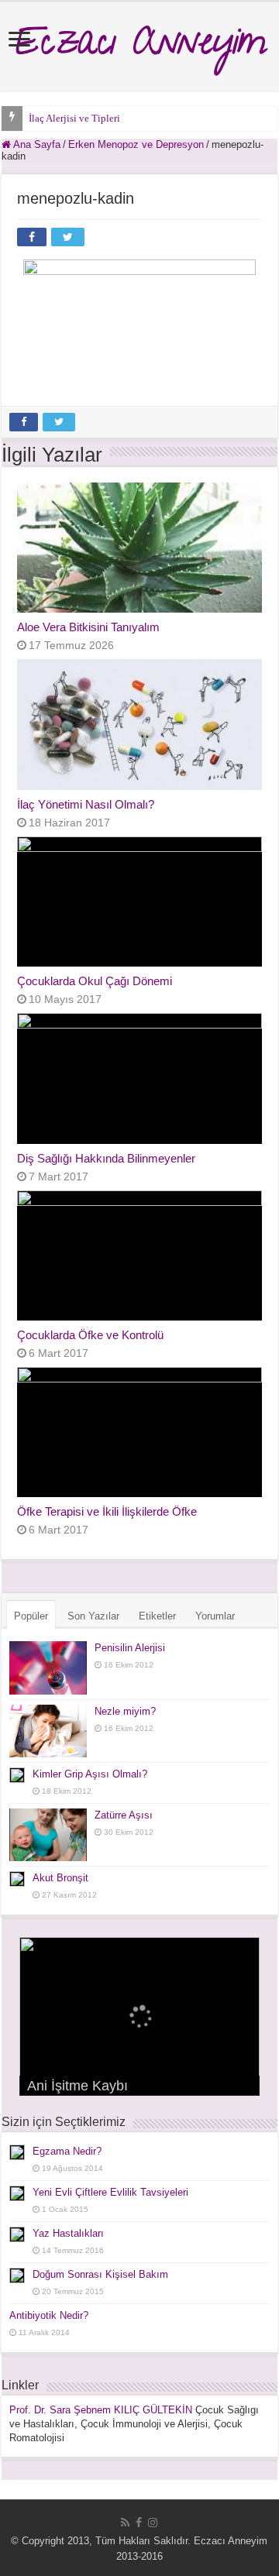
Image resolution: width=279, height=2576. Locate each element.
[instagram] (153, 2523)
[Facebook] (139, 2523)
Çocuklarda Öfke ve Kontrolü (90, 1335)
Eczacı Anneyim (140, 46)
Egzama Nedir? (67, 2151)
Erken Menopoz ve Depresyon (136, 144)
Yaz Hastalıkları (68, 2233)
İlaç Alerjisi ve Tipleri (74, 118)
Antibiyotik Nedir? (49, 2315)
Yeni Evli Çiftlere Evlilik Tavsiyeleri (110, 2192)
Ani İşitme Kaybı (77, 2086)
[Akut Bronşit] (17, 1879)
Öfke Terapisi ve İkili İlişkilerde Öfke (107, 1511)
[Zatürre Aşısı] (48, 1835)
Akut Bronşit (60, 1878)
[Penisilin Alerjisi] (48, 1668)
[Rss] (125, 2523)
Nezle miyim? (125, 1711)
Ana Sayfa (36, 144)
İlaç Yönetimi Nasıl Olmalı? (86, 804)
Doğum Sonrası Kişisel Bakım (100, 2274)
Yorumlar (215, 1616)
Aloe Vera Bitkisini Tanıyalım (88, 627)
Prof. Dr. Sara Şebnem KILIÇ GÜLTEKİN (101, 2410)
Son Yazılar (93, 1616)
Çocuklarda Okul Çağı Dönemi (95, 981)
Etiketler (157, 1616)
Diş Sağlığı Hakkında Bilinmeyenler (106, 1158)
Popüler (31, 1616)
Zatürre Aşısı (124, 1815)
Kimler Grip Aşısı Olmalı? (90, 1774)
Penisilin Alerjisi (130, 1648)
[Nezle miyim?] (48, 1731)
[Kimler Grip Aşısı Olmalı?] (17, 1775)
